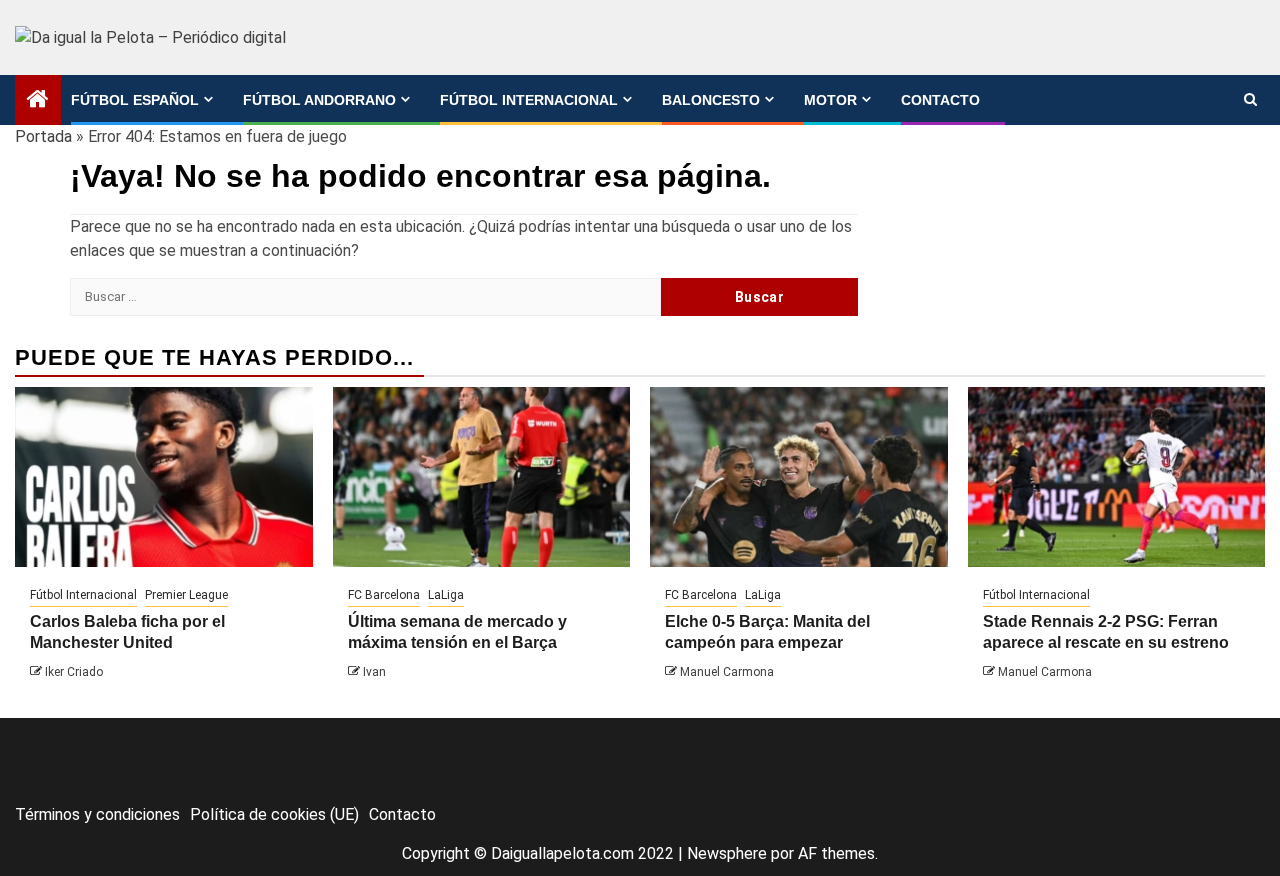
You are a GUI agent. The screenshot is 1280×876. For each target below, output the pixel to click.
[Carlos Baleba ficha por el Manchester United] (164, 477)
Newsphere (727, 853)
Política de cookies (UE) (274, 814)
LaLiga (446, 595)
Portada (43, 136)
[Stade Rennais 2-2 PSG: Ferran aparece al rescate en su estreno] (1117, 477)
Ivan (374, 672)
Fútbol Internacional (529, 100)
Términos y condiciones (97, 814)
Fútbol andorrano (319, 100)
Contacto (940, 100)
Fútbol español (135, 100)
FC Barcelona (384, 595)
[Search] (1250, 100)
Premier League (186, 595)
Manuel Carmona (727, 672)
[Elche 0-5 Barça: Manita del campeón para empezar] (799, 477)
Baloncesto (711, 100)
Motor (830, 100)
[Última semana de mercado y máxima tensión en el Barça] (482, 477)
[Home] (38, 101)
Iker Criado (74, 672)
